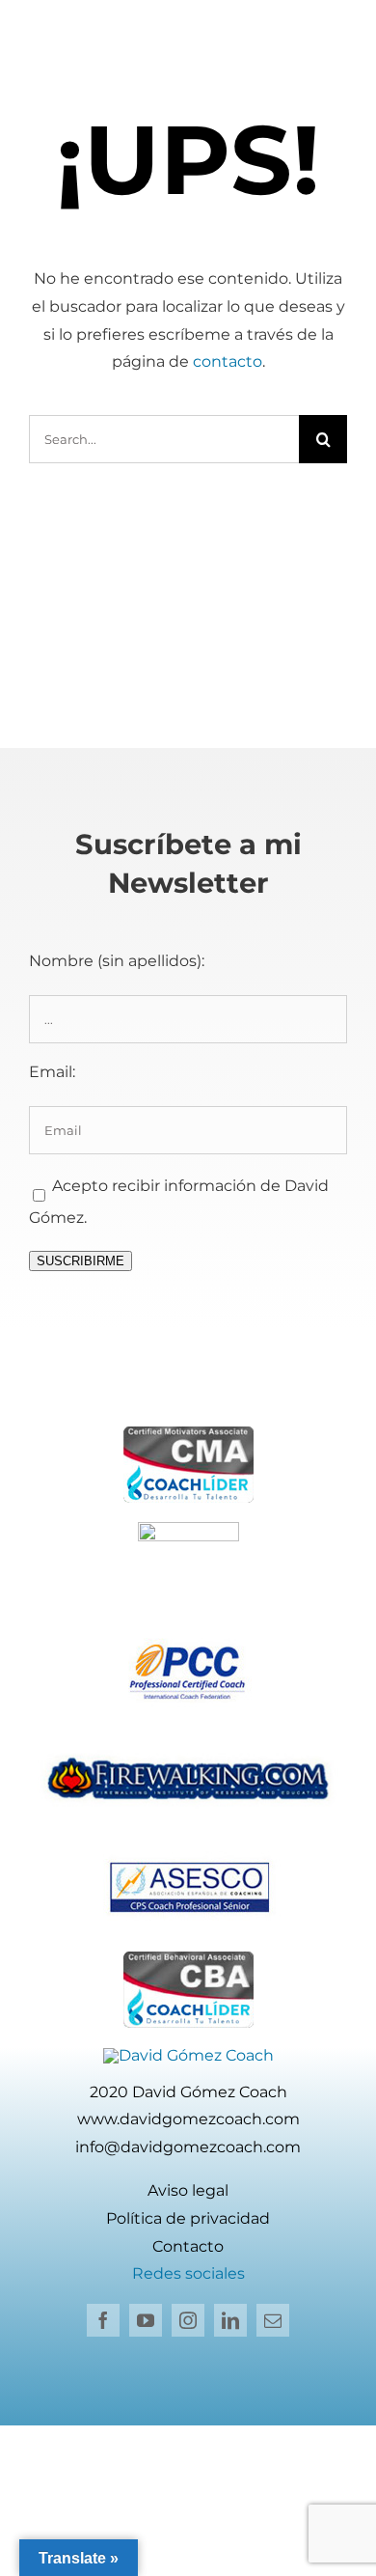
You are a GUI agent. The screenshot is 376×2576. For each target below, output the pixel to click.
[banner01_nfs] (188, 1529)
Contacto (188, 2246)
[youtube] (146, 2320)
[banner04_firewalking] (188, 1745)
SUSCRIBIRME (81, 1261)
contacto (228, 361)
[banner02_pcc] (188, 1637)
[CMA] (188, 1434)
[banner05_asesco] (188, 1851)
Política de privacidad (188, 2218)
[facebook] (103, 2320)
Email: (52, 1072)
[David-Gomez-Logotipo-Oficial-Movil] (188, 2055)
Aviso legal (188, 2190)
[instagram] (188, 2320)
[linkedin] (230, 2320)
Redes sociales (188, 2273)
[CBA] (188, 1959)
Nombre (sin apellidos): (117, 961)
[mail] (273, 2320)
